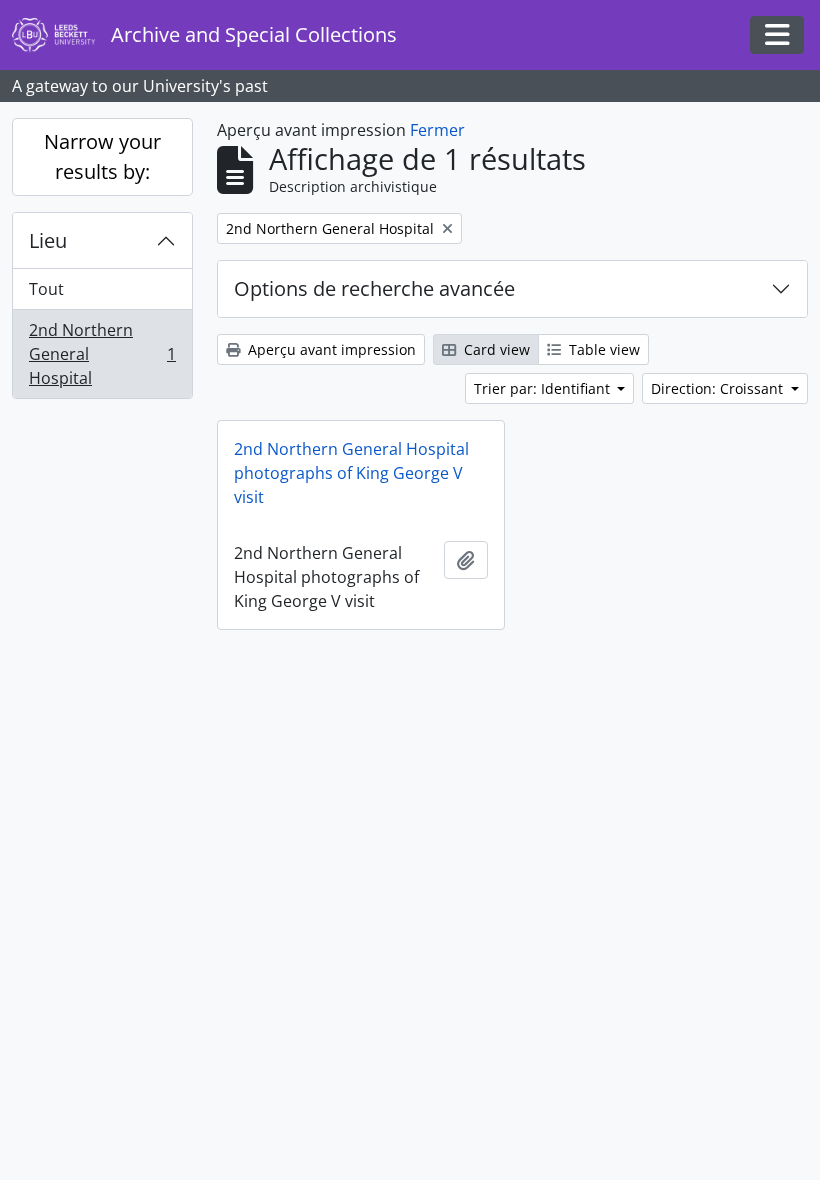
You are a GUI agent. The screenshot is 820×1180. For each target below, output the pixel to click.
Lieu (48, 240)
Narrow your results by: (102, 156)
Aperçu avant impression (330, 349)
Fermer (437, 130)
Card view (495, 349)
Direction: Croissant (719, 388)
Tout (46, 289)
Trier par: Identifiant (544, 388)
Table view (602, 349)
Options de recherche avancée (374, 288)
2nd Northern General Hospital (102, 354)
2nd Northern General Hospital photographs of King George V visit (351, 473)
